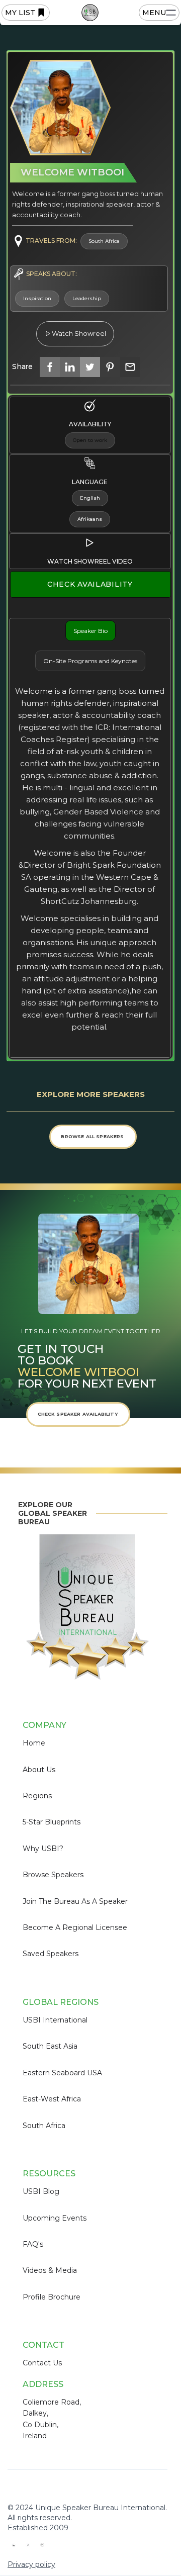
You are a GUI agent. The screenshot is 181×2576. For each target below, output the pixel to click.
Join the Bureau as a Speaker (75, 1901)
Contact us (42, 2363)
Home (34, 1743)
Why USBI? (43, 1849)
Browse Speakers (53, 1875)
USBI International (55, 2020)
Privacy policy (31, 2564)
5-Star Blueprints (52, 1822)
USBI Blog (41, 2191)
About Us (39, 1770)
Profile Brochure (52, 2297)
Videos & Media (50, 2270)
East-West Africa (52, 2099)
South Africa (44, 2126)
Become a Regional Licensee (75, 1927)
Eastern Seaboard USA (62, 2073)
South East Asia (50, 2046)
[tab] (90, 631)
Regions (37, 1796)
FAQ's (33, 2244)
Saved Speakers (51, 1954)
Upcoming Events (55, 2218)
